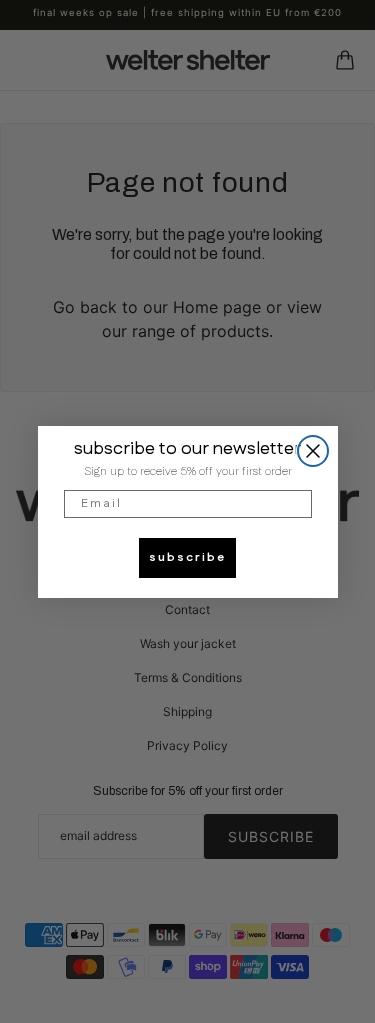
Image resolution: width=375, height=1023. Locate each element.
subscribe (187, 557)
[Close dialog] (313, 451)
